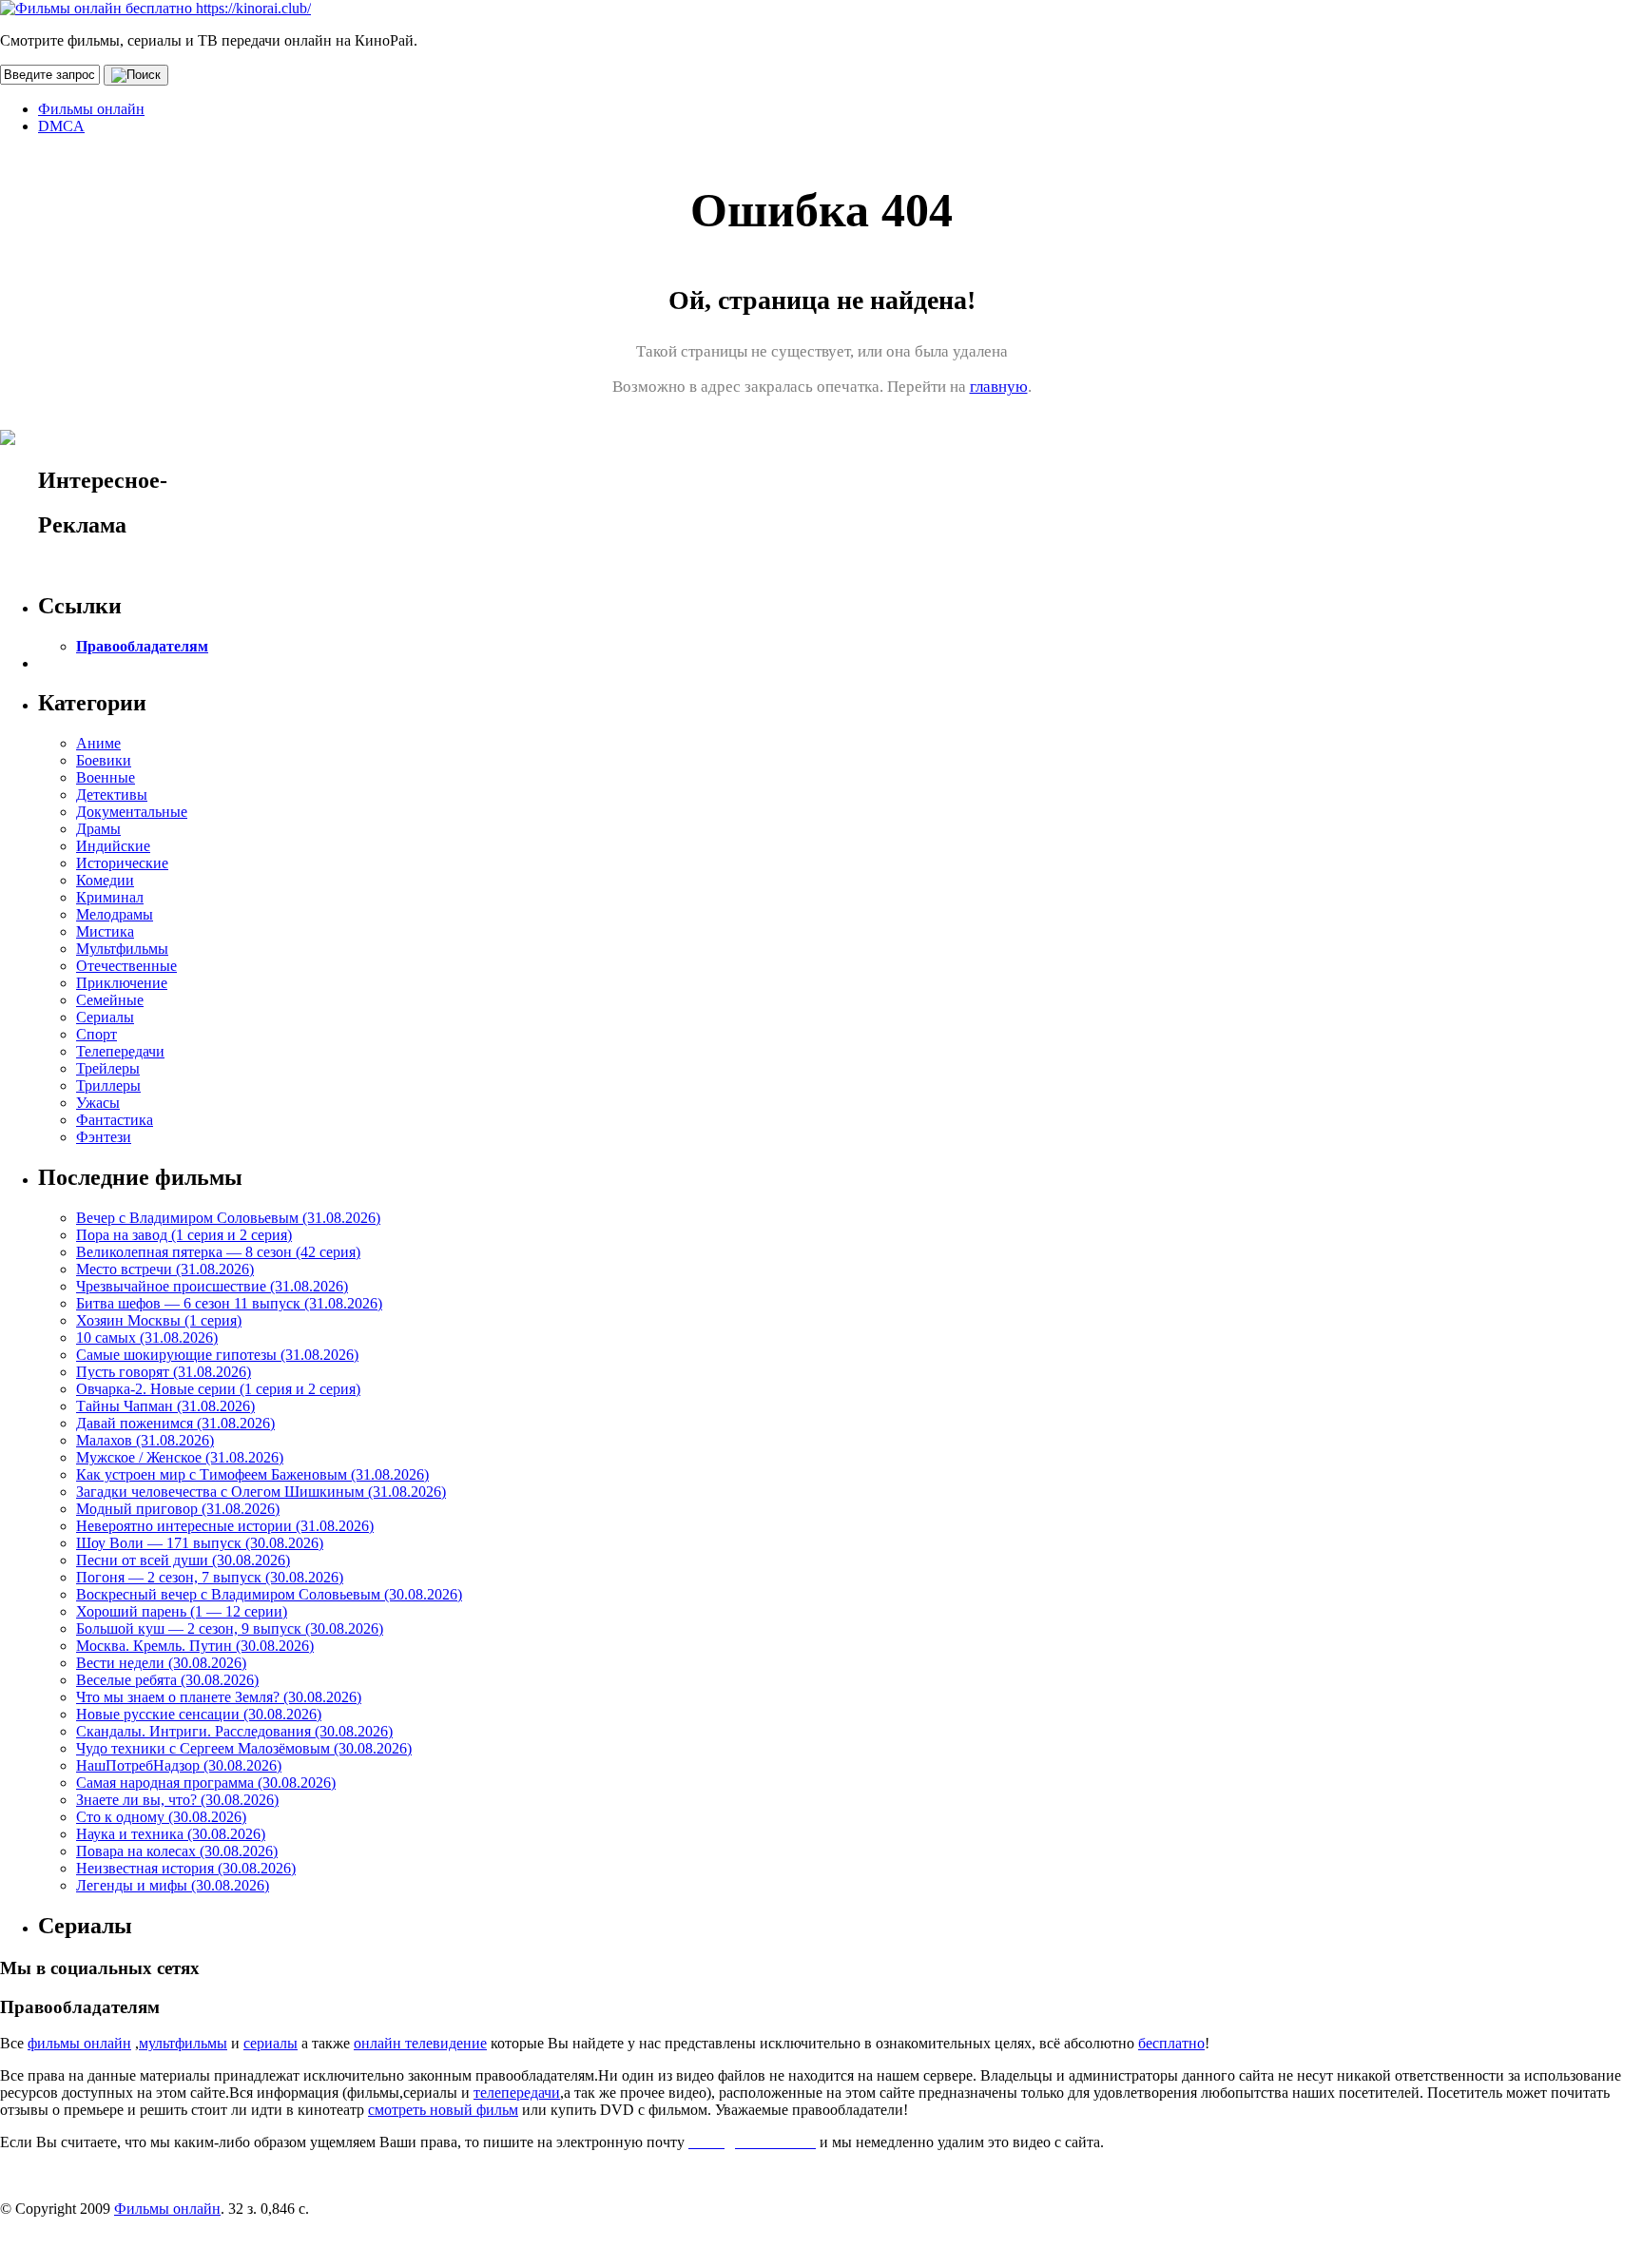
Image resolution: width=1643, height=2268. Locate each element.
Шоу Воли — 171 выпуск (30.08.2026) (200, 1543)
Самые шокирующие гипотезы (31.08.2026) (217, 1355)
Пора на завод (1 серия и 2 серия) (184, 1235)
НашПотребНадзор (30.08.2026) (179, 1765)
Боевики (104, 760)
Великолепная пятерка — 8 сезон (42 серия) (218, 1252)
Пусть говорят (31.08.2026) (164, 1372)
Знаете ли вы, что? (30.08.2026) (177, 1800)
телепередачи (517, 2093)
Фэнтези (104, 1137)
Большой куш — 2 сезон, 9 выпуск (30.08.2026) (230, 1628)
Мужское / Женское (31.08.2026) (180, 1457)
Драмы (98, 829)
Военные (106, 777)
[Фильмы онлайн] (155, 8)
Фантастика (115, 1120)
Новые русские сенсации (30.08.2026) (199, 1714)
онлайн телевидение (420, 2043)
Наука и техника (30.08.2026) (171, 1834)
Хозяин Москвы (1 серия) (159, 1320)
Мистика (105, 931)
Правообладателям (142, 646)
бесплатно (1171, 2043)
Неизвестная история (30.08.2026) (186, 1868)
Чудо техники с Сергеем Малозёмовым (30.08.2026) (244, 1748)
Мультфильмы (122, 949)
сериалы (271, 2043)
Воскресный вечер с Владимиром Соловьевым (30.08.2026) (269, 1594)
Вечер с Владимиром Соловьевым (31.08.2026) (228, 1218)
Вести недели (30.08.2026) (161, 1663)
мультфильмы (183, 2043)
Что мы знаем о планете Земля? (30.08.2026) (219, 1697)
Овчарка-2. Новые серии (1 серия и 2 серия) (218, 1389)
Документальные (132, 812)
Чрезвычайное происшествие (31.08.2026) (212, 1286)
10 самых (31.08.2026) (147, 1338)
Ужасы (98, 1103)
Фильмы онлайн (91, 109)
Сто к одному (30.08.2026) (161, 1817)
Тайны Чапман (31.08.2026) (165, 1406)
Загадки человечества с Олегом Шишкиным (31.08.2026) (261, 1492)
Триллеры (108, 1086)
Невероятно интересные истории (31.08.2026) (225, 1526)
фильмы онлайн (79, 2043)
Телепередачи (120, 1051)
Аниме (98, 743)
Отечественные (126, 966)
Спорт (97, 1034)
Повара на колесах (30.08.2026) (177, 1851)
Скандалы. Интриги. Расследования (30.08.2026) (234, 1731)
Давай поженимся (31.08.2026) (175, 1423)
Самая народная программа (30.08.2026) (206, 1783)
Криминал (110, 897)
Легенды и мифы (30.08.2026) (173, 1885)
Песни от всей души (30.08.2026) (183, 1560)
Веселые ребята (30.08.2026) (167, 1680)
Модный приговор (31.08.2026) (178, 1509)
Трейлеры (108, 1068)
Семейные (110, 1000)
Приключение (122, 983)
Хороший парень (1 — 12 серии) (182, 1611)
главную (999, 387)
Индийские (113, 846)
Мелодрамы (115, 914)
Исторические (122, 863)
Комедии (105, 880)
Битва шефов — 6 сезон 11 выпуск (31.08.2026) (229, 1303)
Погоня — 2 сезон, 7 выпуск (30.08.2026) (210, 1577)
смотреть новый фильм (443, 2110)
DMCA (61, 126)
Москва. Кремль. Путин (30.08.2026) (195, 1646)
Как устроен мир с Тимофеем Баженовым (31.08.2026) (252, 1474)
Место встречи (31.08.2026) (165, 1269)
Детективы (112, 795)
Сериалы (105, 1017)
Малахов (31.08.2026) (145, 1440)
